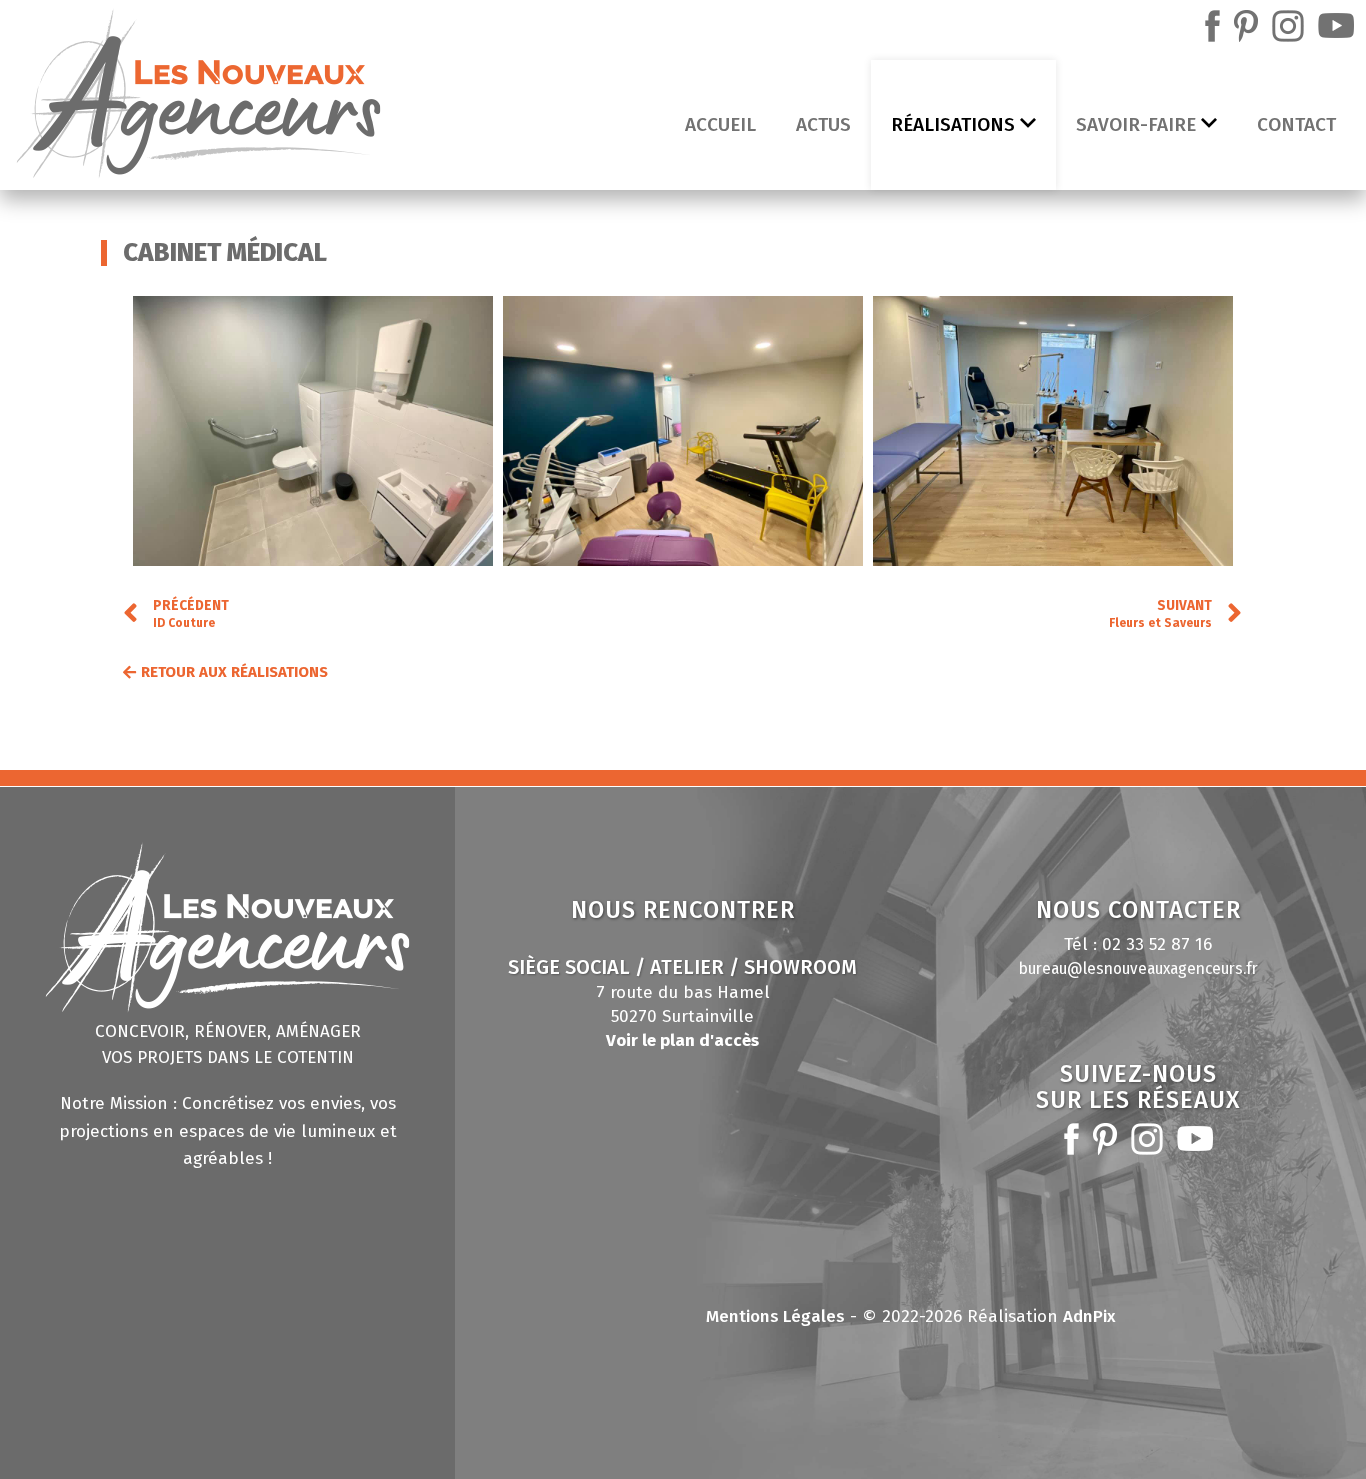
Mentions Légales (775, 1316)
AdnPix (1089, 1316)
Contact (1296, 124)
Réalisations (953, 124)
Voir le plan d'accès (682, 1040)
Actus (823, 124)
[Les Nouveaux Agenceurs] (198, 98)
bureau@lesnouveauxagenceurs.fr (1138, 968)
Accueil (720, 124)
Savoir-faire (1136, 124)
